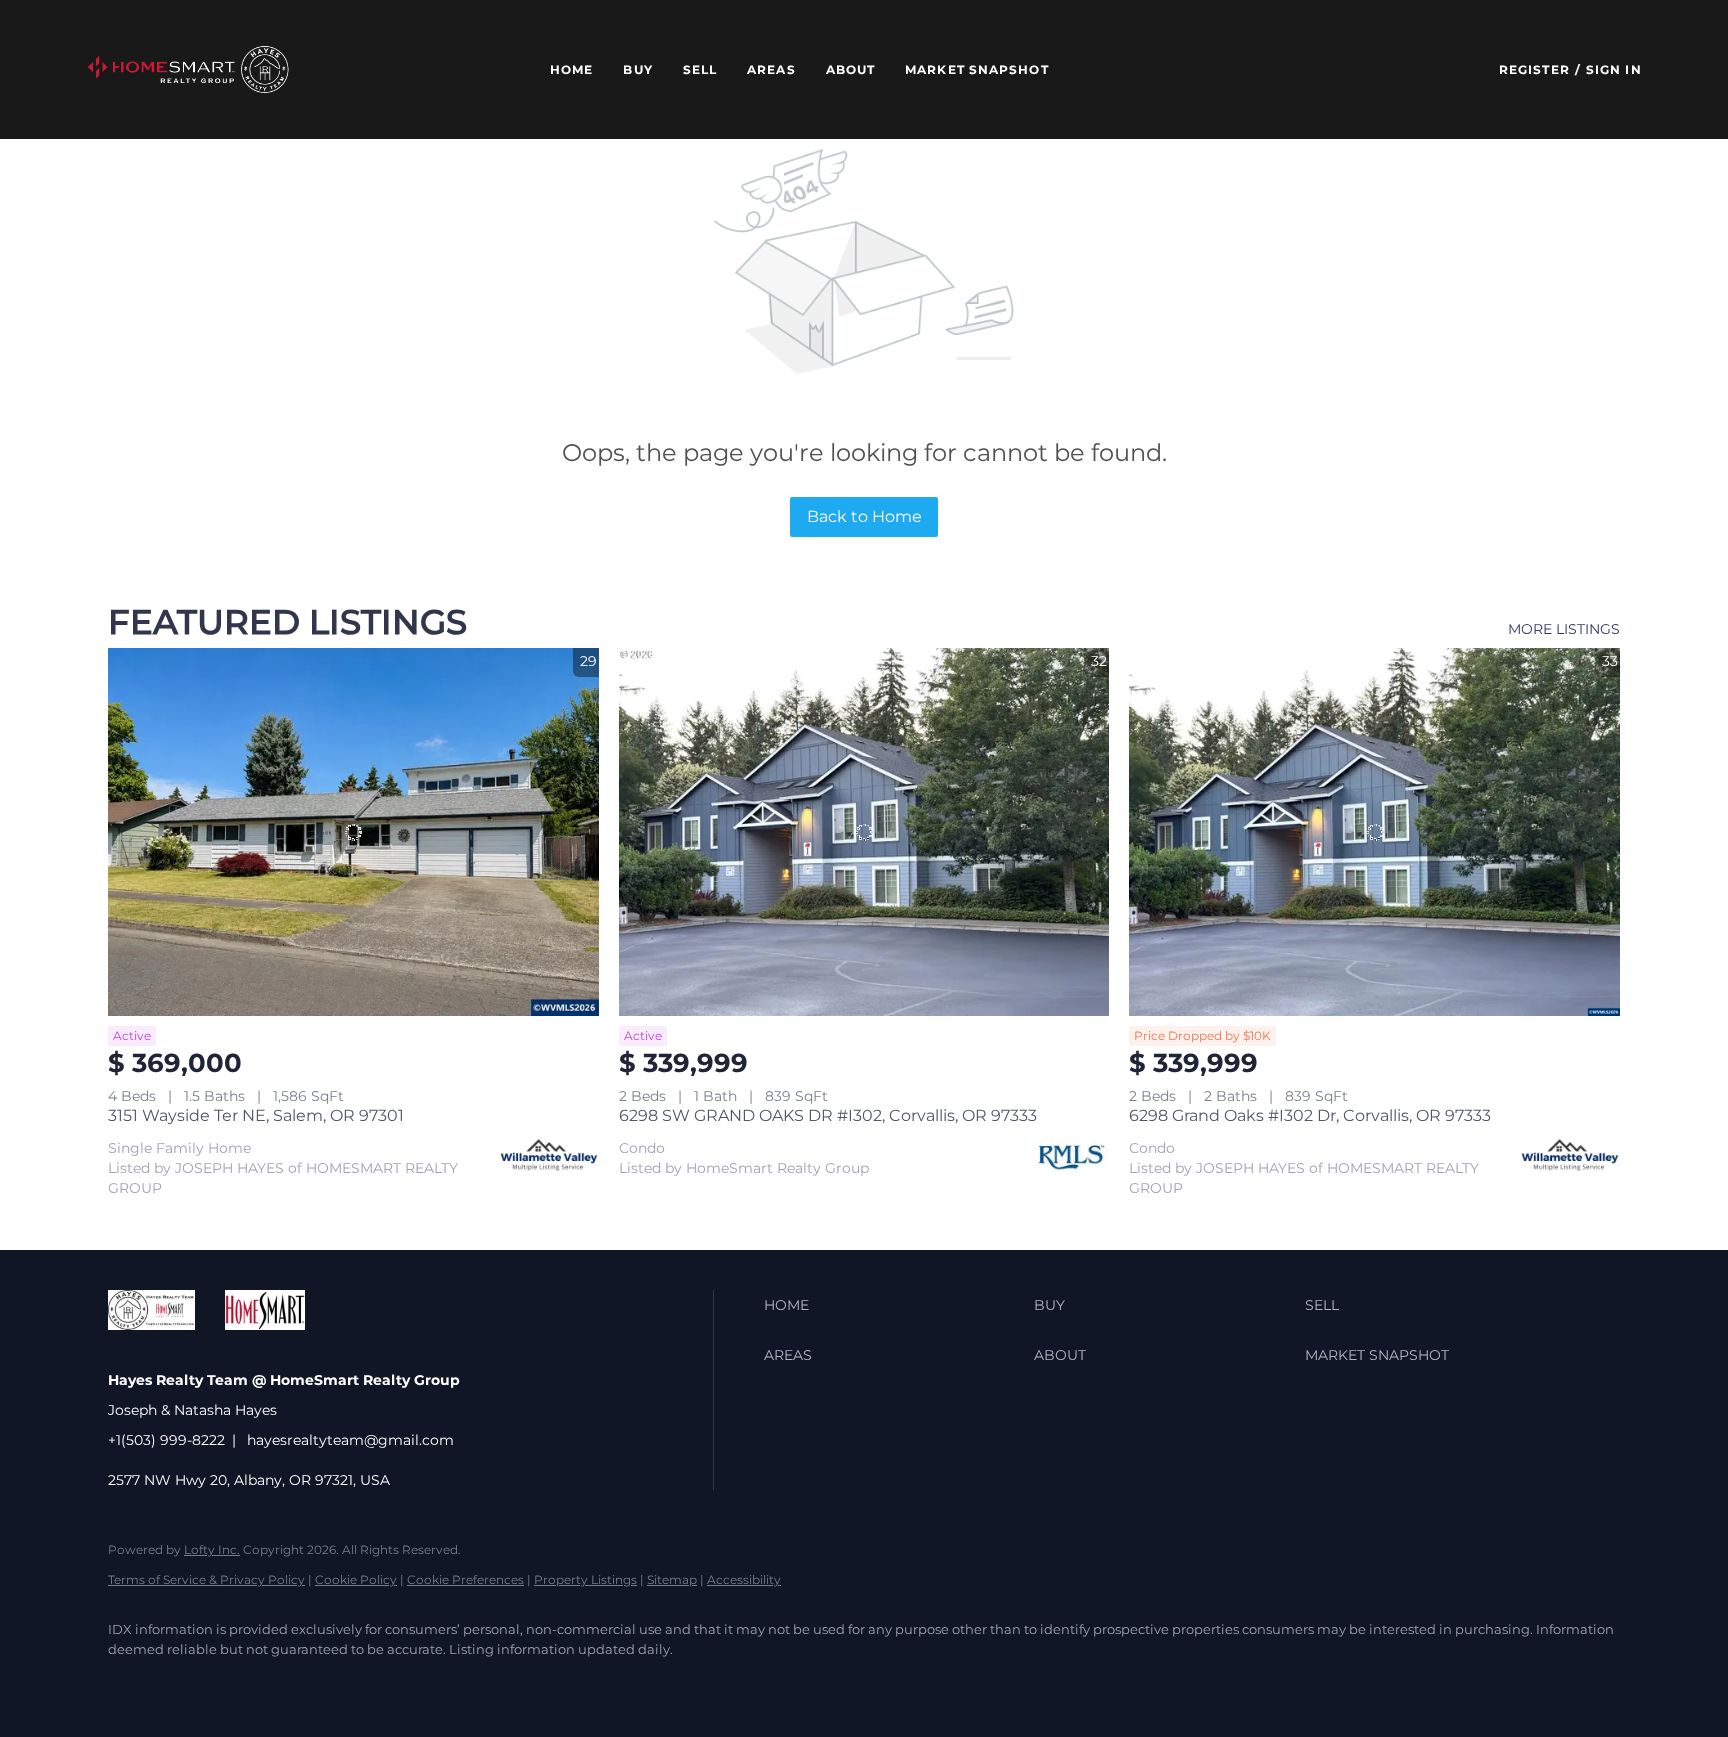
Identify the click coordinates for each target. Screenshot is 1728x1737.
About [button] (851, 69)
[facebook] (132, 1683)
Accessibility (744, 1579)
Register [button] (1534, 69)
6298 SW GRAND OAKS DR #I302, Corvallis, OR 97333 (828, 1115)
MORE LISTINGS (1564, 629)
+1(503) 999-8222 (166, 1440)
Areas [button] (771, 69)
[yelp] (306, 1683)
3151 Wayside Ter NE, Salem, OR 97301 (256, 1115)
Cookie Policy (356, 1579)
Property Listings (585, 1579)
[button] (188, 69)
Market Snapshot (977, 69)
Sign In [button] (1614, 69)
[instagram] (364, 1683)
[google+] (480, 1683)
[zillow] (248, 1683)
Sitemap (672, 1579)
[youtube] (422, 1683)
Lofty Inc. (212, 1549)
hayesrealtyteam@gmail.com (350, 1440)
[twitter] (190, 1683)
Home (571, 69)
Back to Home (864, 516)
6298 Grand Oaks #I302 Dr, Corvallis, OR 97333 (1310, 1115)
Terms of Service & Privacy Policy (206, 1579)
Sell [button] (700, 69)
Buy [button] (637, 69)
